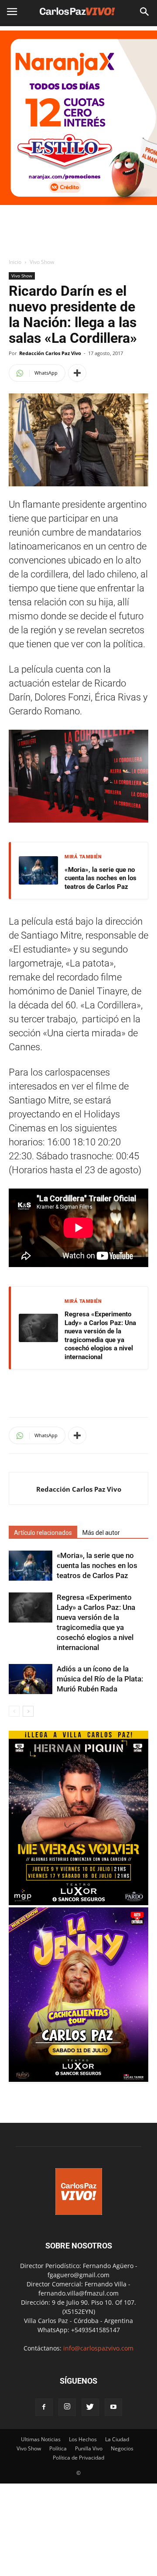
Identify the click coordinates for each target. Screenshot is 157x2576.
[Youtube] (113, 2407)
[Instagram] (67, 2407)
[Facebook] (44, 2407)
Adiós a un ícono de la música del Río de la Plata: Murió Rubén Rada (100, 1679)
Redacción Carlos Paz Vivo (50, 353)
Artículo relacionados (43, 1533)
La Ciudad (117, 2439)
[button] (145, 12)
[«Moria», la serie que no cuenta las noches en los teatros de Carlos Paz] (31, 1566)
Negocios (122, 2448)
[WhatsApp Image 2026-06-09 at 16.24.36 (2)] (78, 1903)
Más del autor (101, 1533)
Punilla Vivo (89, 2448)
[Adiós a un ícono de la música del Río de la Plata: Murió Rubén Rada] (31, 1679)
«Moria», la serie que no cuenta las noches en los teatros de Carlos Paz (101, 878)
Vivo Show (42, 262)
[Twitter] (90, 2407)
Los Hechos (83, 2439)
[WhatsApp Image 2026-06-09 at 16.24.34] (78, 2079)
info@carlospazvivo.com (98, 2348)
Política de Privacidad (78, 2458)
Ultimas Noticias (41, 2439)
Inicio (15, 262)
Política (58, 2448)
